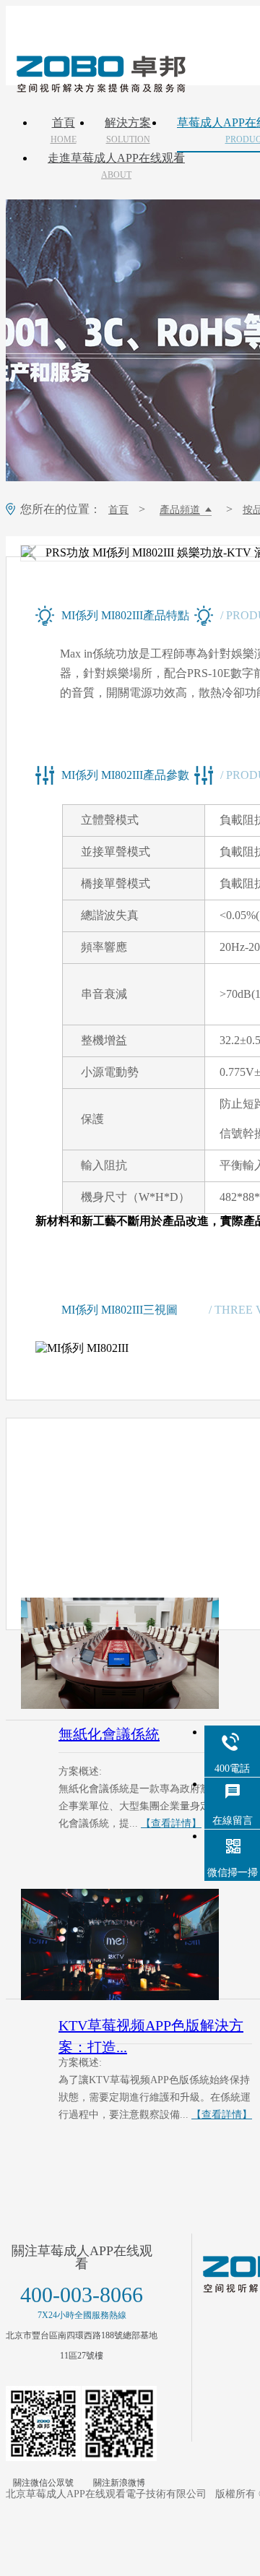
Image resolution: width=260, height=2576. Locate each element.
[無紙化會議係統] (136, 1653)
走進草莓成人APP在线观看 (116, 166)
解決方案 (128, 131)
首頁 (64, 131)
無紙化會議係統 (109, 1734)
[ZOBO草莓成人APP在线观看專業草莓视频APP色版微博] (119, 2424)
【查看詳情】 (171, 1823)
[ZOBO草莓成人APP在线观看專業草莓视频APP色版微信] (43, 2424)
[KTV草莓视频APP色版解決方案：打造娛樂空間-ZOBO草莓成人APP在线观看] (136, 1944)
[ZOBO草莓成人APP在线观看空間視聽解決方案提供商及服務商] (100, 87)
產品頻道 (180, 510)
